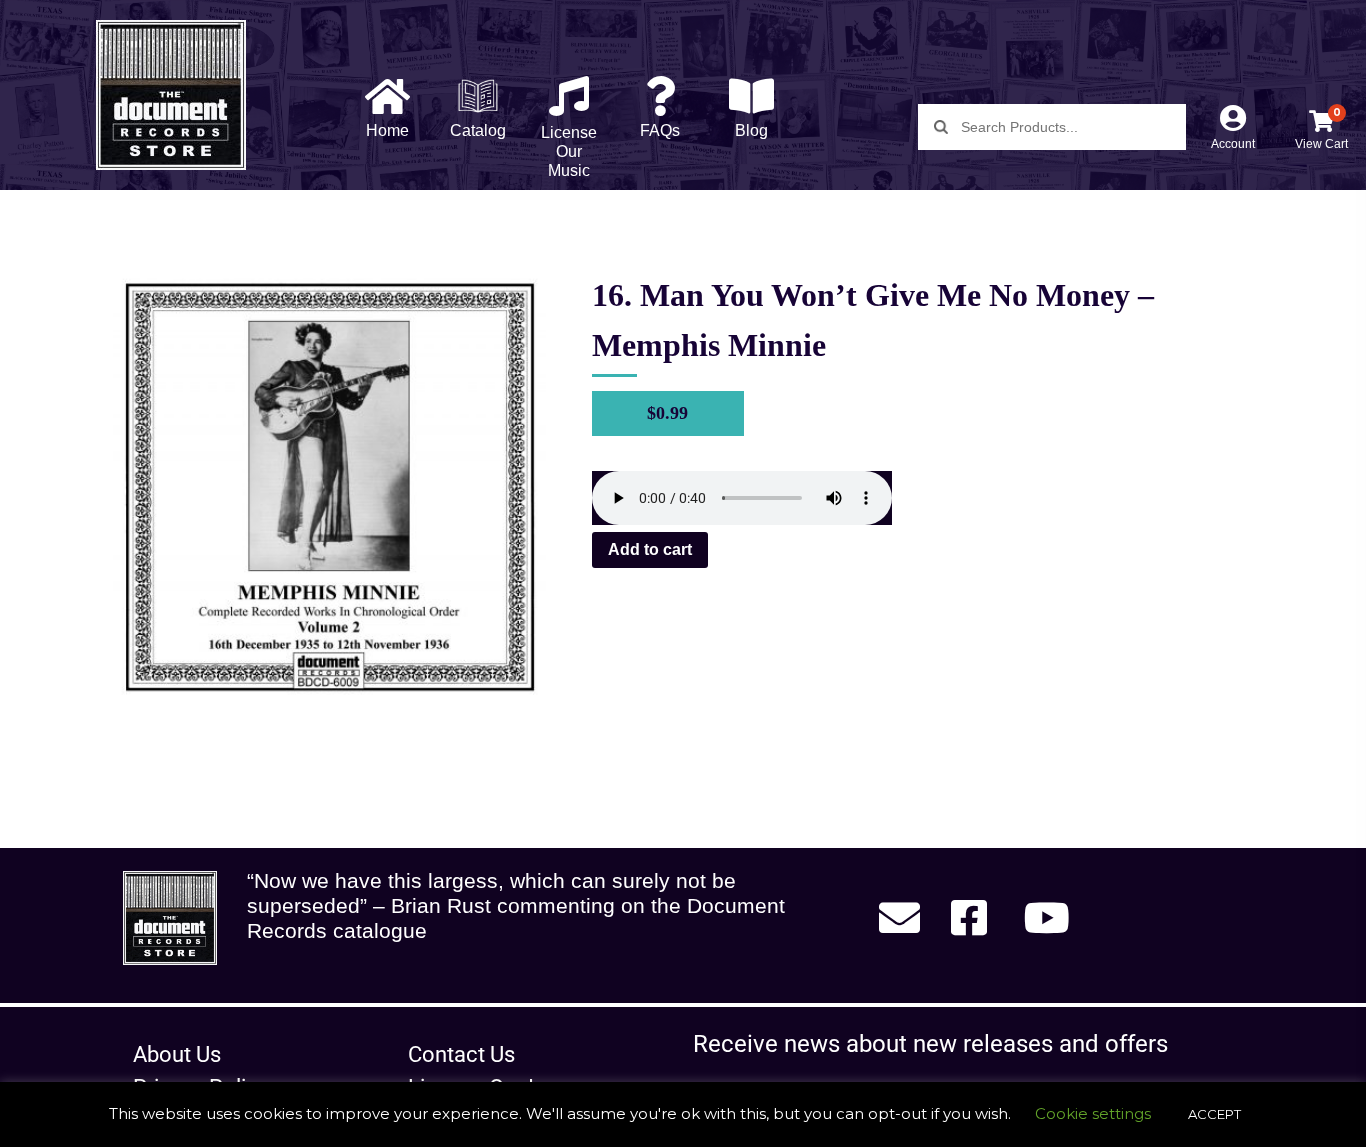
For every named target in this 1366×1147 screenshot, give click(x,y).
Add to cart (650, 549)
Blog (751, 130)
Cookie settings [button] (1093, 1113)
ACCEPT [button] (1214, 1114)
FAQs (660, 130)
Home (387, 130)
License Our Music (569, 151)
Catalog (478, 130)
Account (1233, 144)
